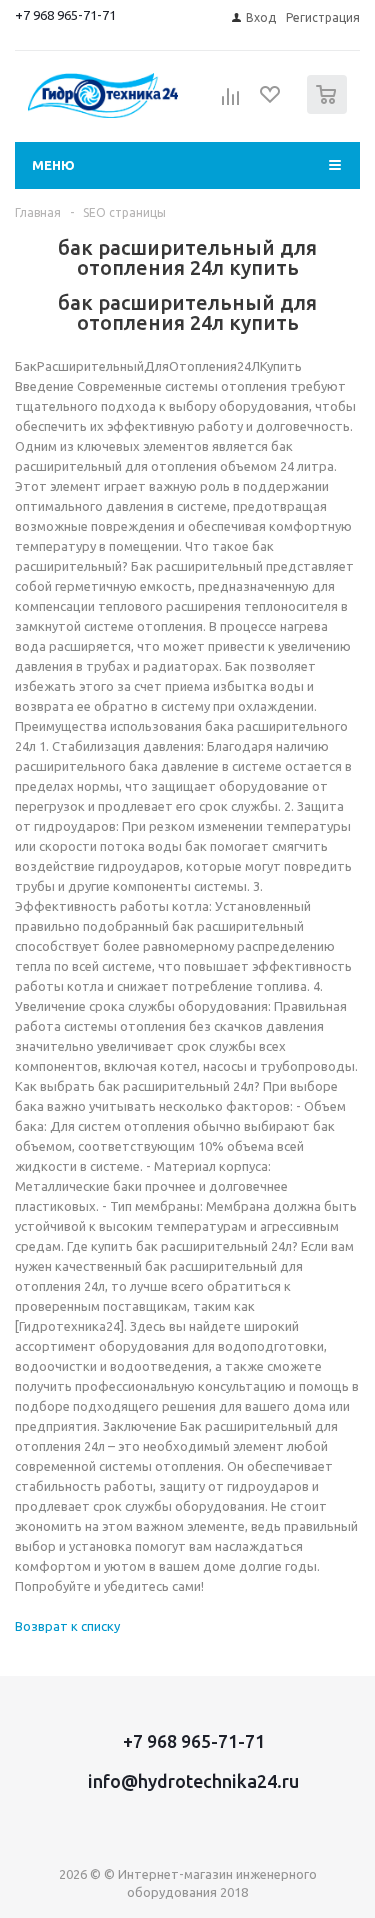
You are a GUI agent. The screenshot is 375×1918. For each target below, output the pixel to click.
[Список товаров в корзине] (329, 109)
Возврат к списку (67, 1626)
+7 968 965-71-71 (65, 15)
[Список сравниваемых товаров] (231, 103)
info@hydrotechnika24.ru (193, 1781)
